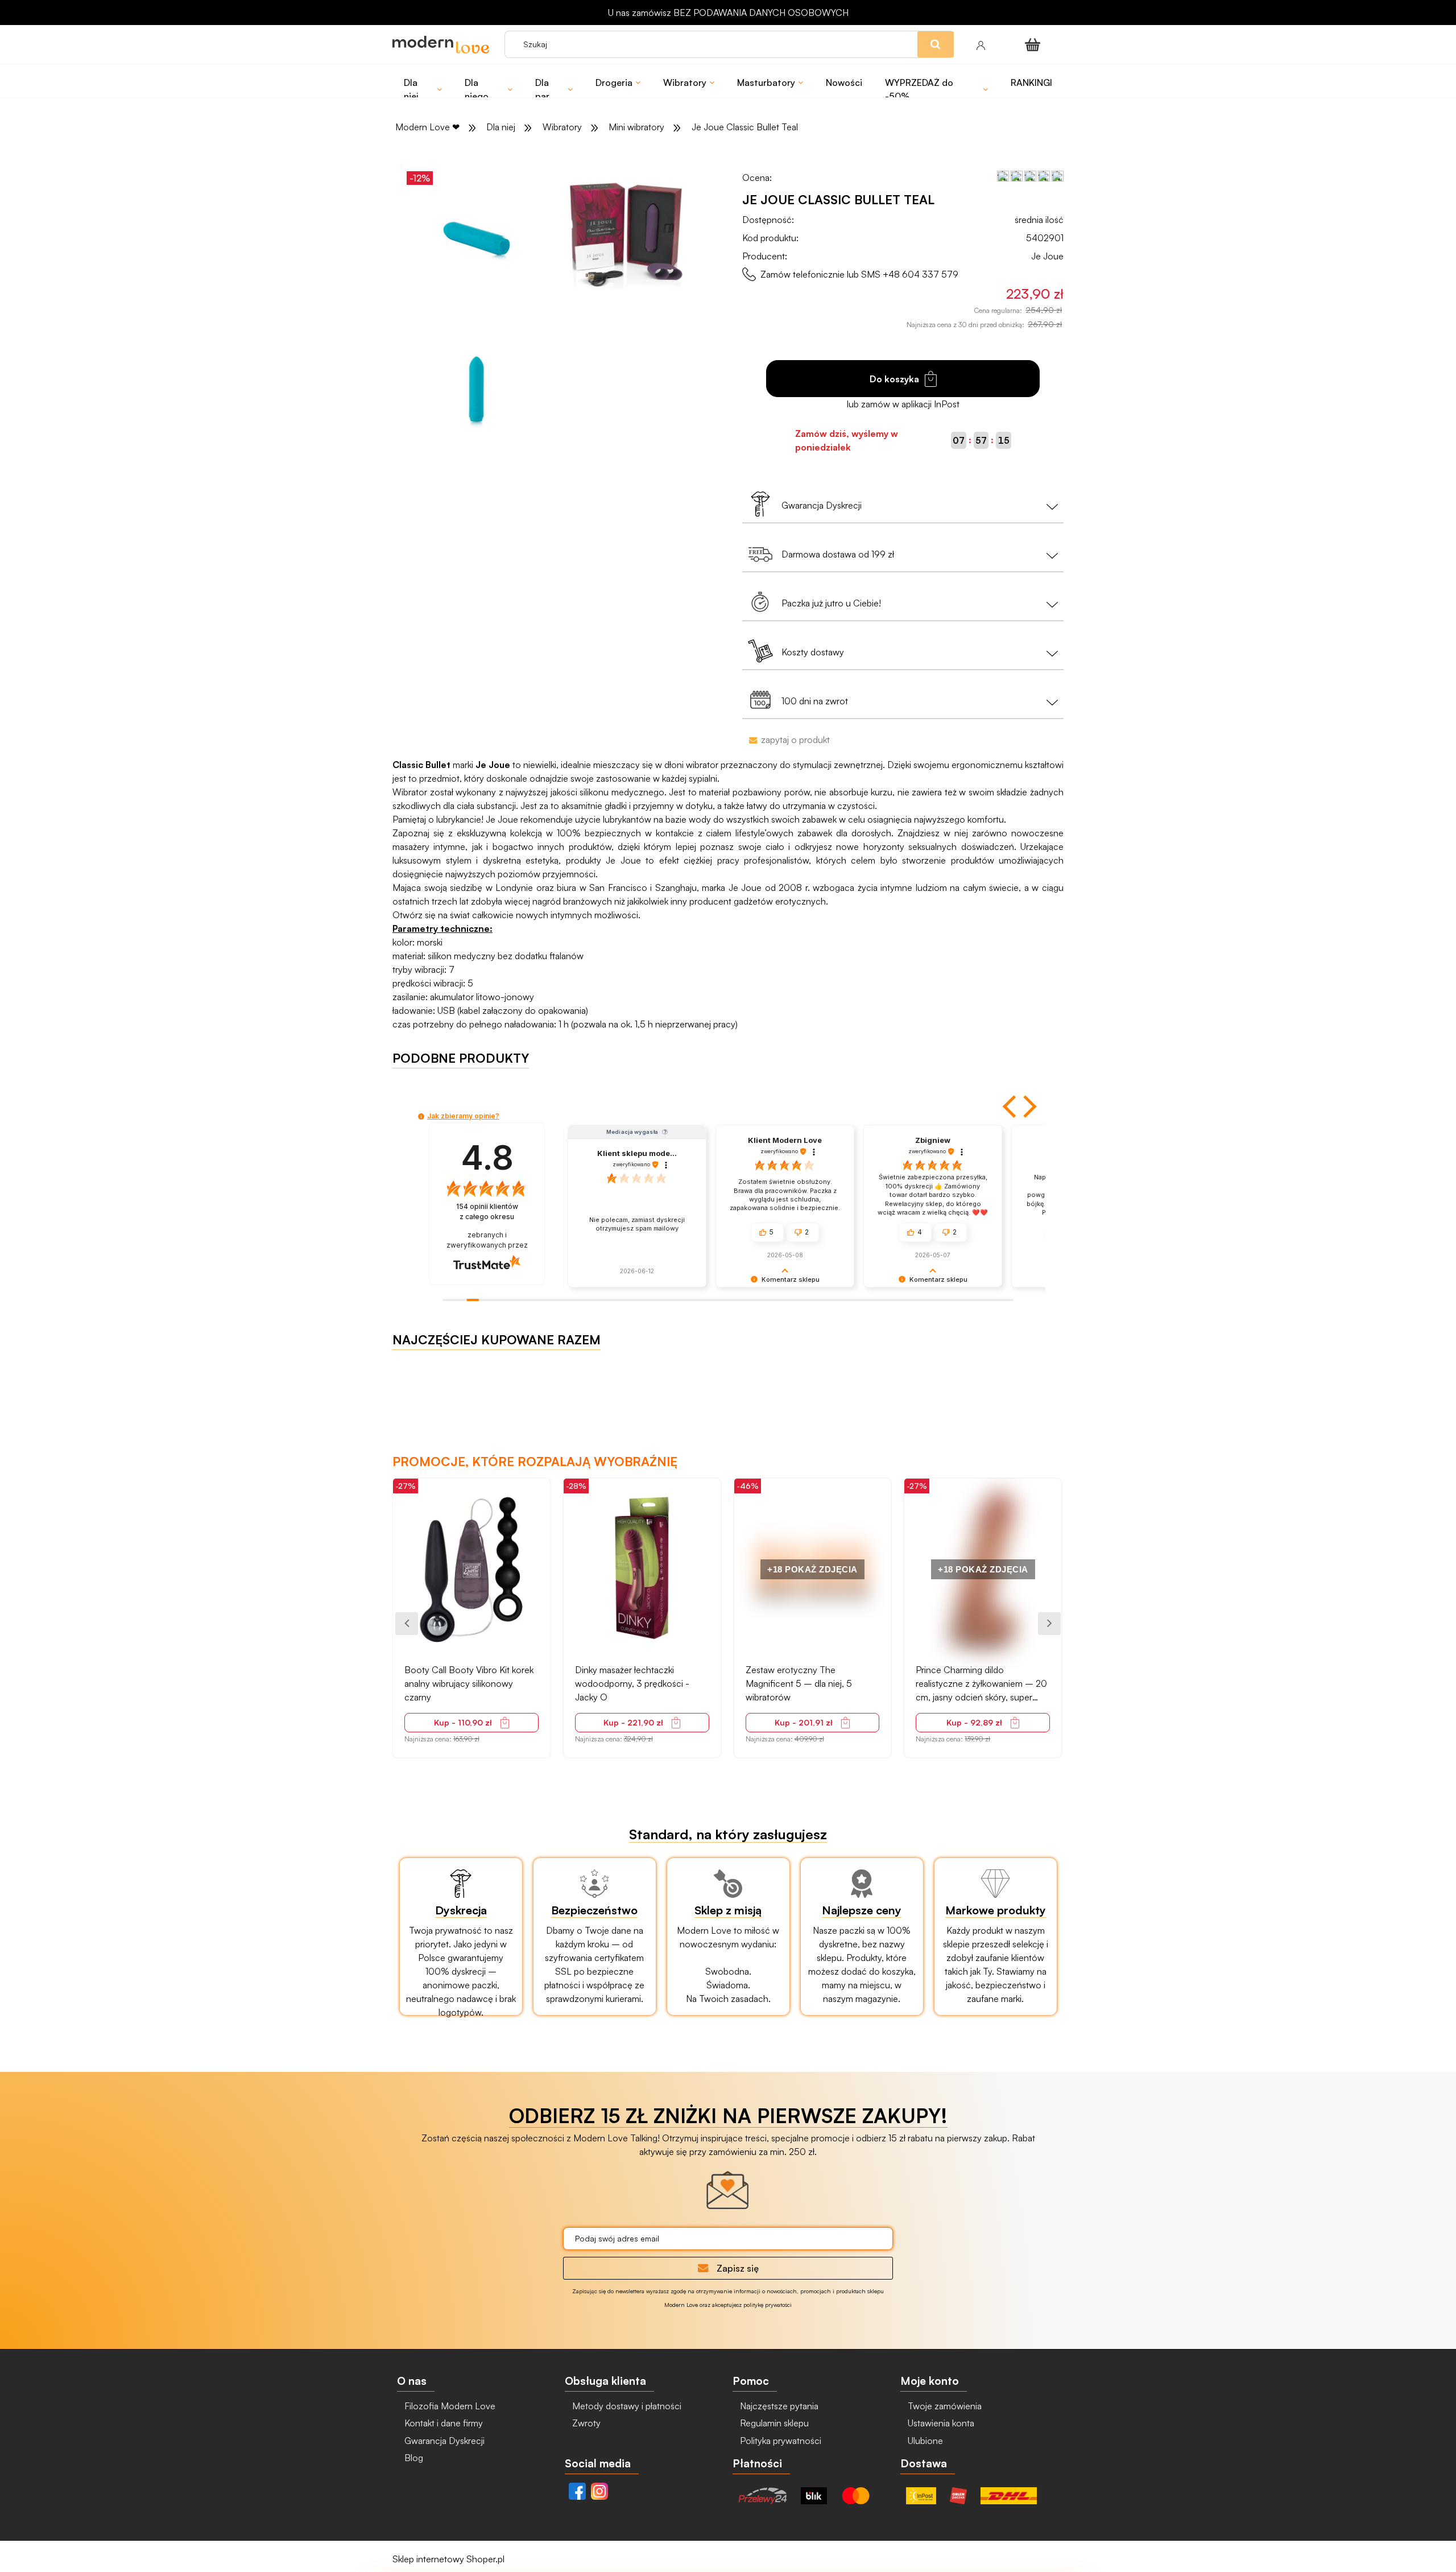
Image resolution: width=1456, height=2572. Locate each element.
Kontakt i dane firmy (442, 2423)
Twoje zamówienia (944, 2406)
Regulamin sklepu (773, 2423)
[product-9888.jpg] (477, 390)
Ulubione (924, 2441)
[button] (1011, 1107)
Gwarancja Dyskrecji (443, 2441)
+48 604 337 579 (921, 274)
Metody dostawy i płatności (626, 2406)
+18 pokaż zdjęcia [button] (812, 1569)
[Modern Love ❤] (443, 45)
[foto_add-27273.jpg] (477, 238)
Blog (413, 2458)
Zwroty (585, 2423)
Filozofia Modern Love (449, 2406)
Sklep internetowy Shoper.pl (448, 2559)
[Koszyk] (1035, 44)
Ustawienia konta (940, 2423)
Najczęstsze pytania (778, 2406)
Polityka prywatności (779, 2441)
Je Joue (1047, 256)
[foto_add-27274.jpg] (628, 238)
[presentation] (407, 1624)
